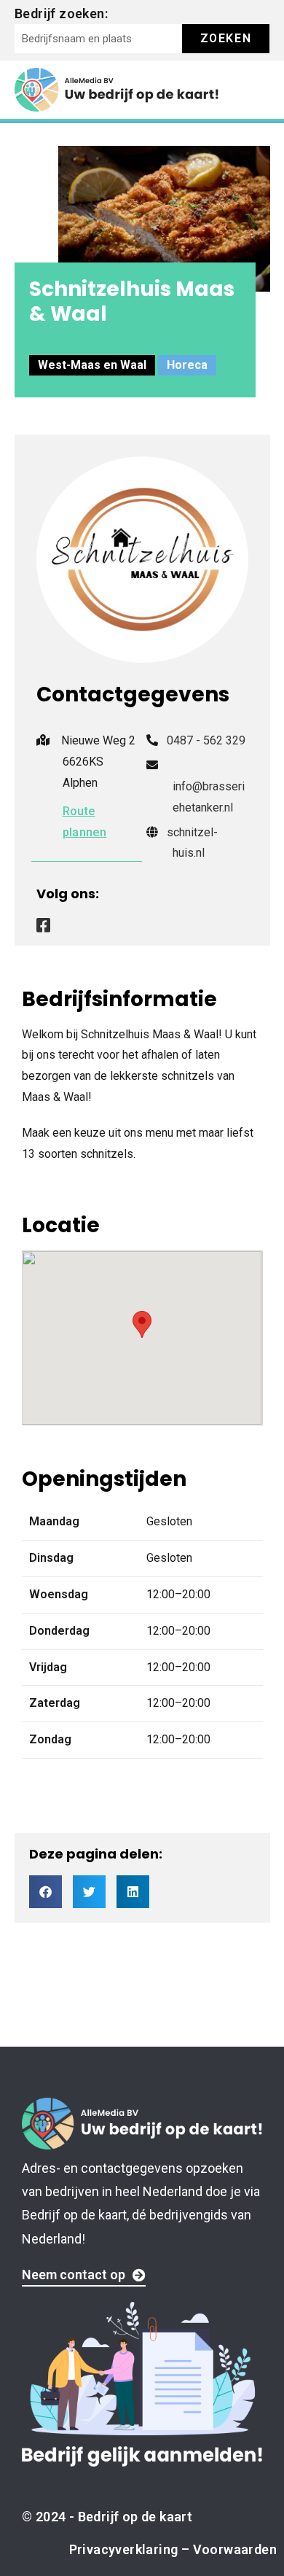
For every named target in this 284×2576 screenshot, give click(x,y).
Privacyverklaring (124, 2549)
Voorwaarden (235, 2549)
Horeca (187, 365)
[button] (46, 1892)
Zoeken (226, 38)
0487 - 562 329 (206, 740)
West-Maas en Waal (92, 365)
